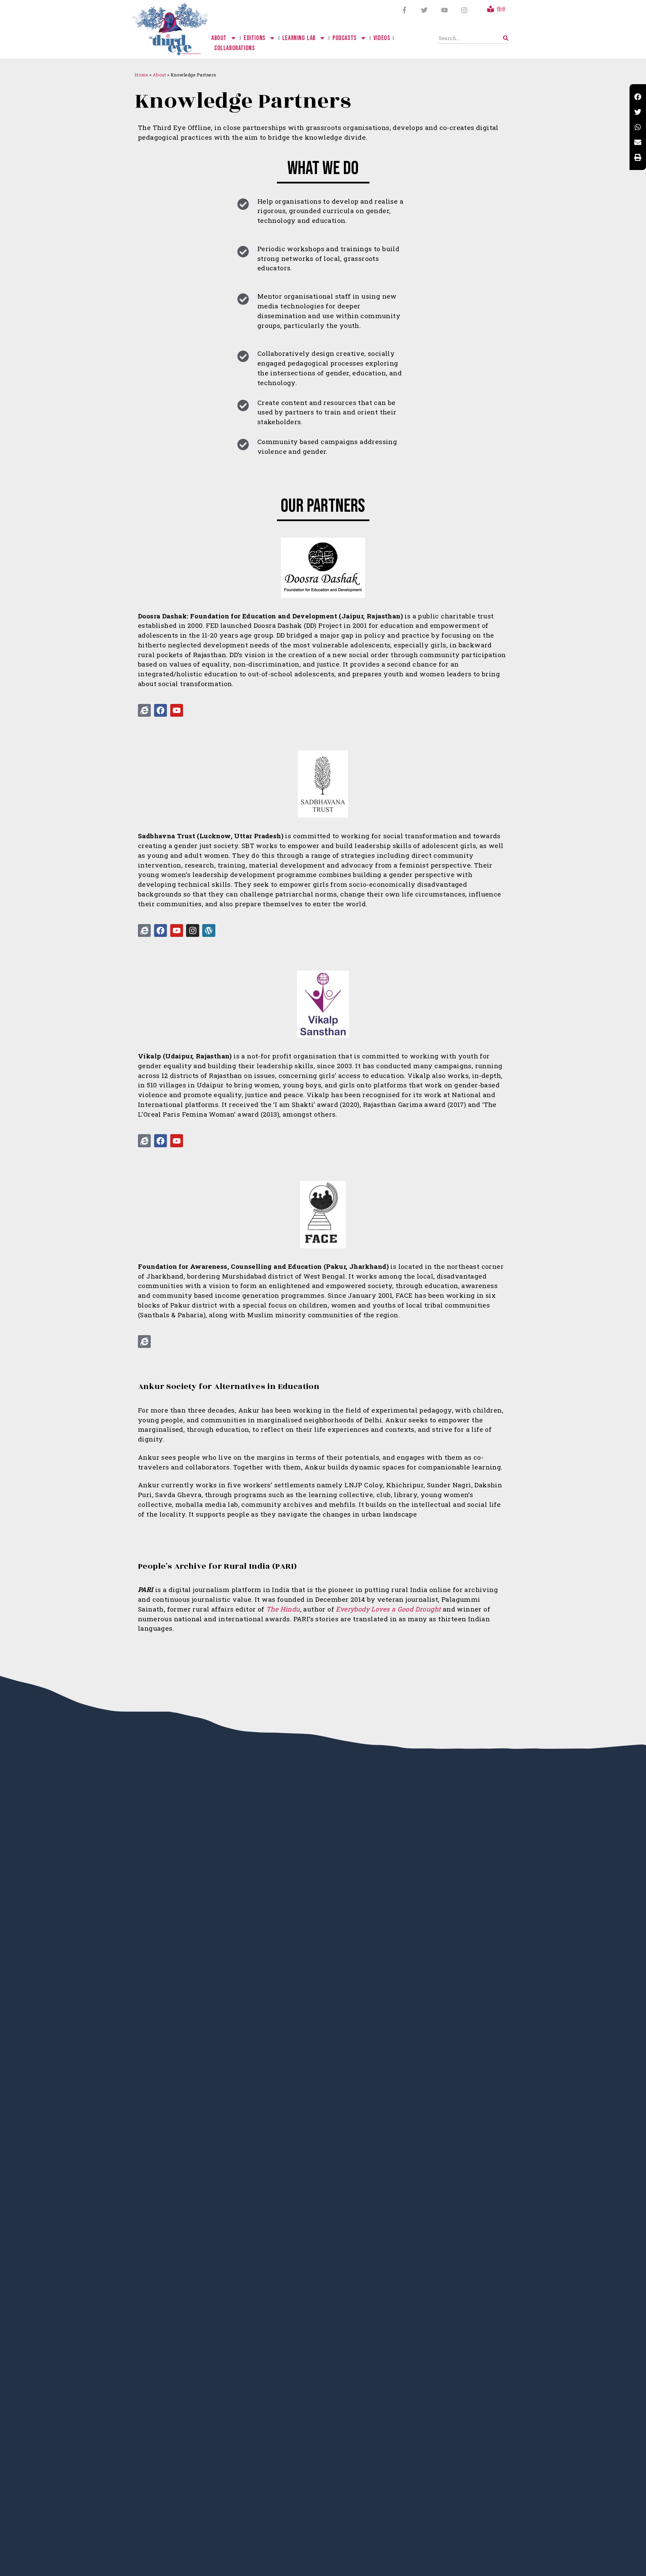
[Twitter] (424, 10)
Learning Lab (299, 38)
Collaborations (235, 48)
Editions (255, 38)
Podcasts (345, 38)
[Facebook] (160, 710)
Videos (382, 38)
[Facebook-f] (404, 10)
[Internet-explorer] (144, 710)
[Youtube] (444, 10)
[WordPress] (209, 930)
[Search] (506, 38)
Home (141, 75)
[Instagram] (464, 10)
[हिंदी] (491, 9)
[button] (638, 97)
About (219, 38)
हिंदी (501, 10)
